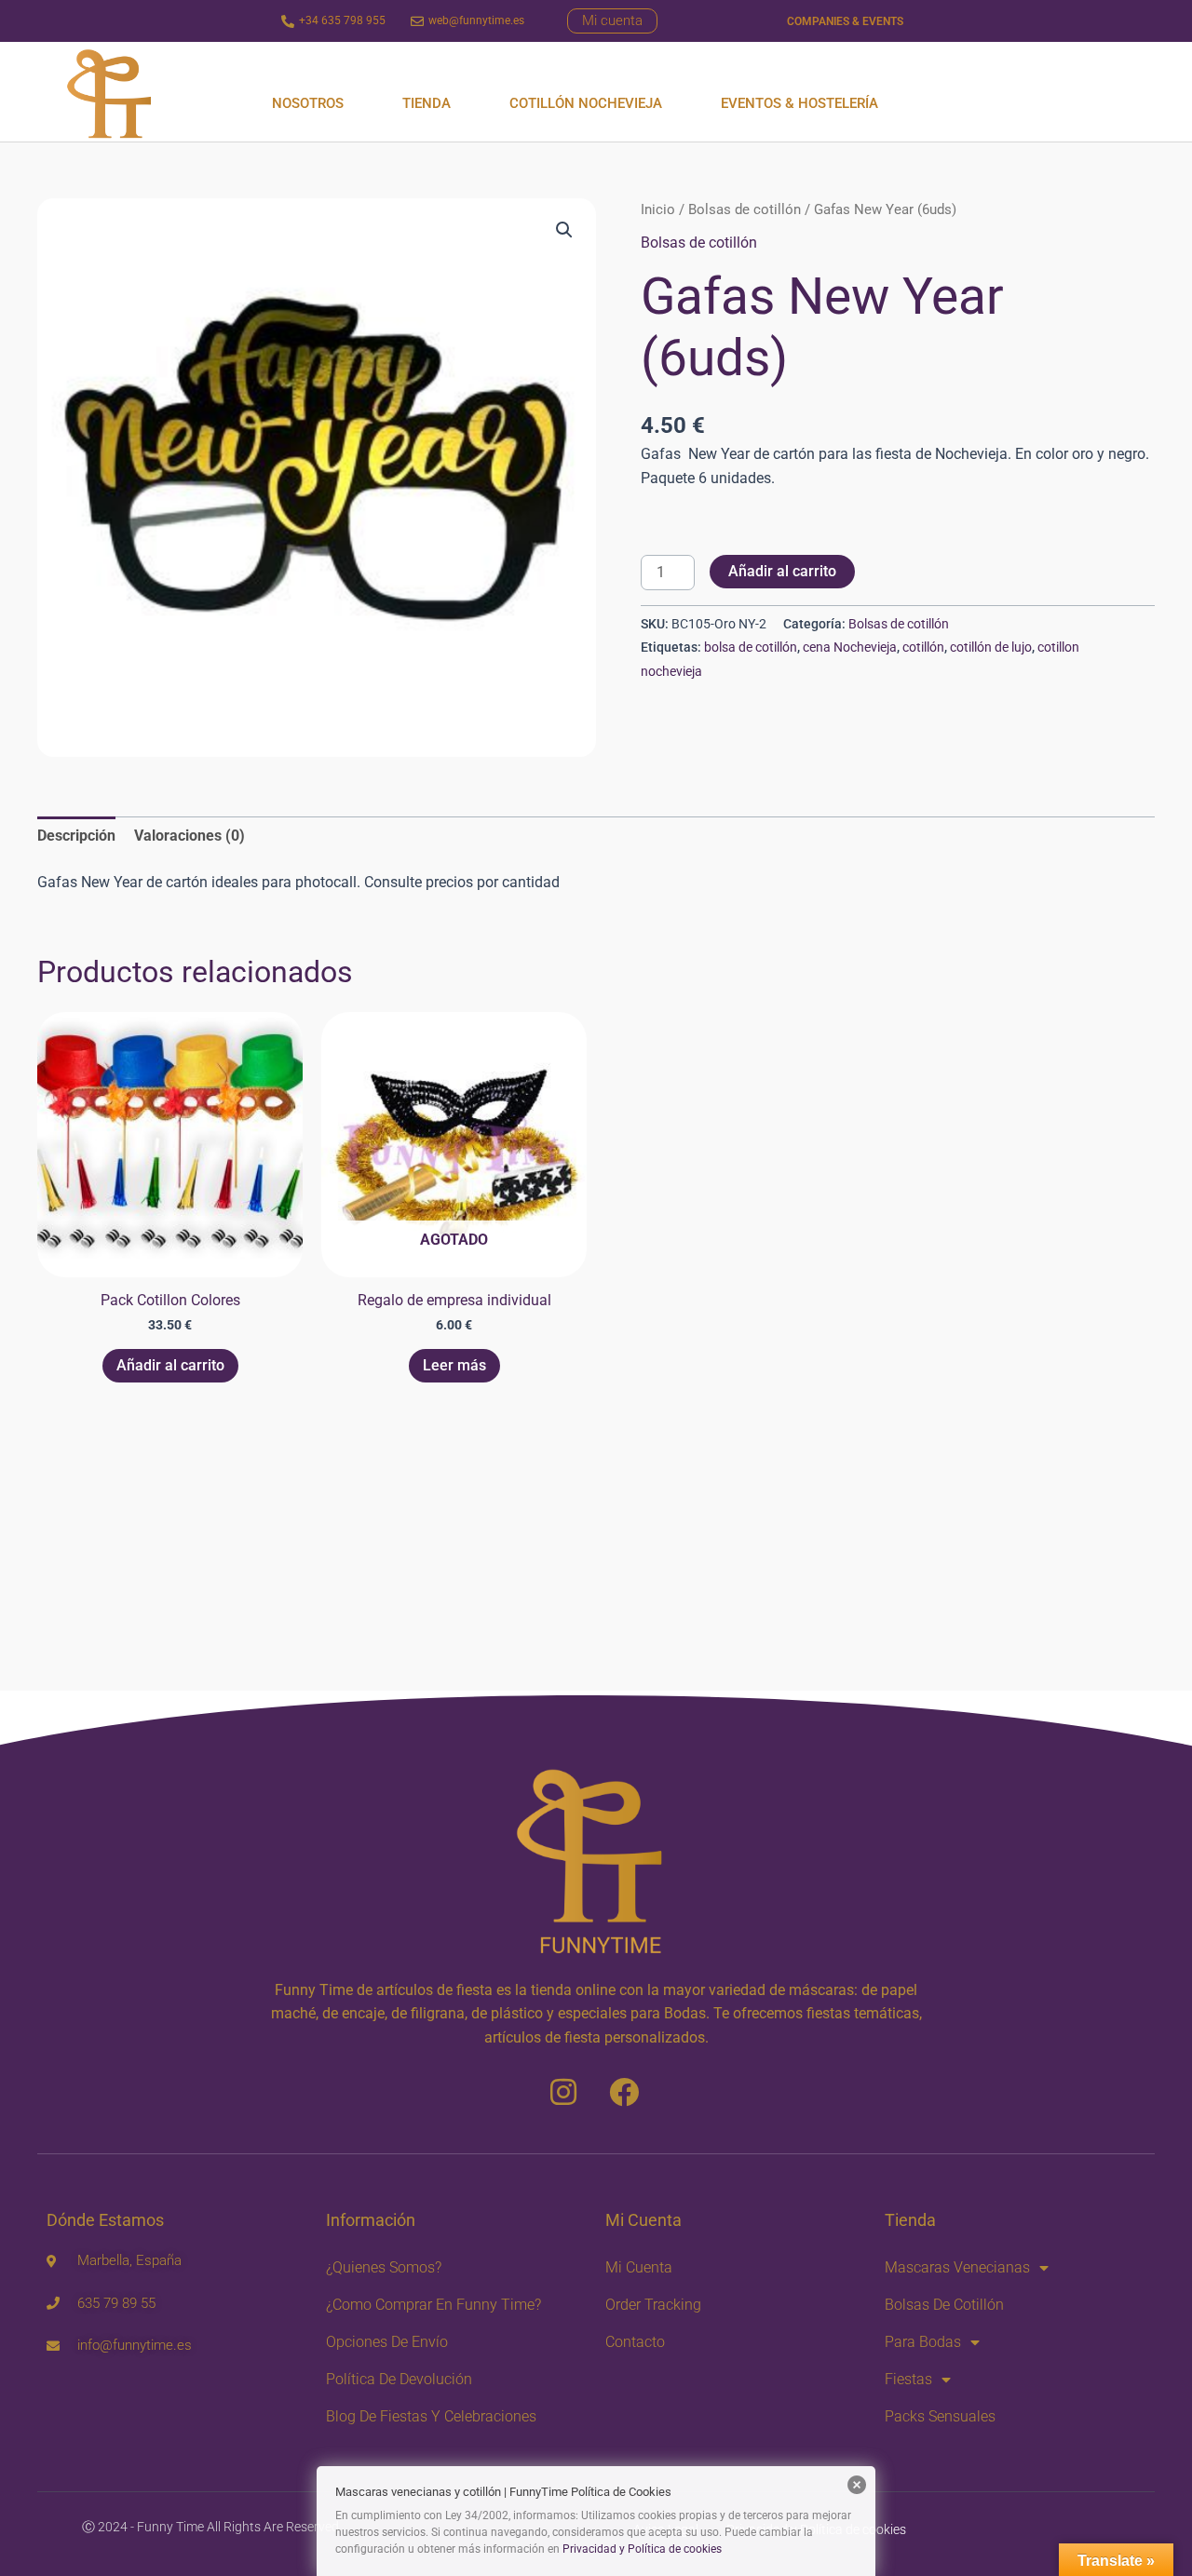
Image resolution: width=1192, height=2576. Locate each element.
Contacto (635, 2342)
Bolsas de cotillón (745, 209)
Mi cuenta (639, 2267)
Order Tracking (653, 2305)
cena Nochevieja (850, 647)
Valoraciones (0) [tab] (190, 836)
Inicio (658, 209)
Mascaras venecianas (957, 2267)
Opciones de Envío (387, 2342)
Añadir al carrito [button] (170, 1365)
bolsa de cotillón (751, 647)
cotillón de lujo (991, 647)
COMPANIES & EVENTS (845, 21)
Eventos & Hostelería (799, 103)
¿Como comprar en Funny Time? (433, 2305)
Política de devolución (399, 2379)
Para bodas (923, 2342)
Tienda (427, 103)
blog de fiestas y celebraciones (431, 2416)
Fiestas (908, 2379)
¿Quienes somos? (384, 2267)
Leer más (454, 1365)
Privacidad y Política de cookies (642, 2549)
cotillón (923, 647)
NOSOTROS (308, 103)
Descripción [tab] (76, 836)
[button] (564, 230)
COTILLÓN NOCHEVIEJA (586, 103)
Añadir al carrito (782, 571)
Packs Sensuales (940, 2416)
